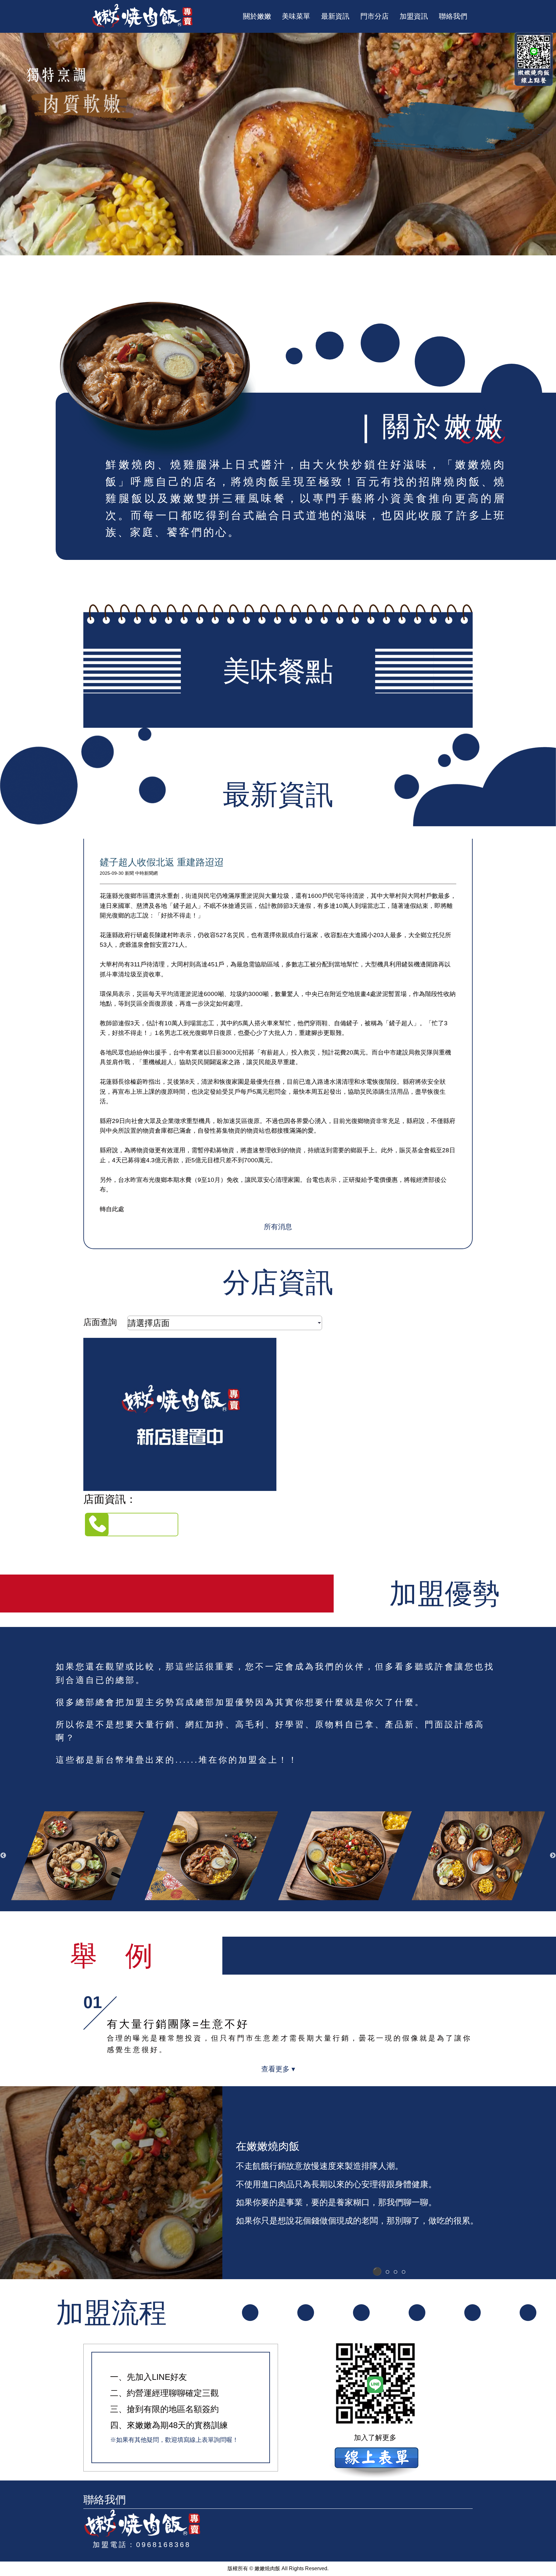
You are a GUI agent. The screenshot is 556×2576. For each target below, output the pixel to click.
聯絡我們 (453, 16)
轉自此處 (112, 1209)
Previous (3, 1856)
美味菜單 (296, 16)
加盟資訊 (414, 16)
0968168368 (163, 2545)
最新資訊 (335, 16)
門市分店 (375, 16)
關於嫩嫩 (257, 16)
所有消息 (278, 1227)
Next (553, 1856)
